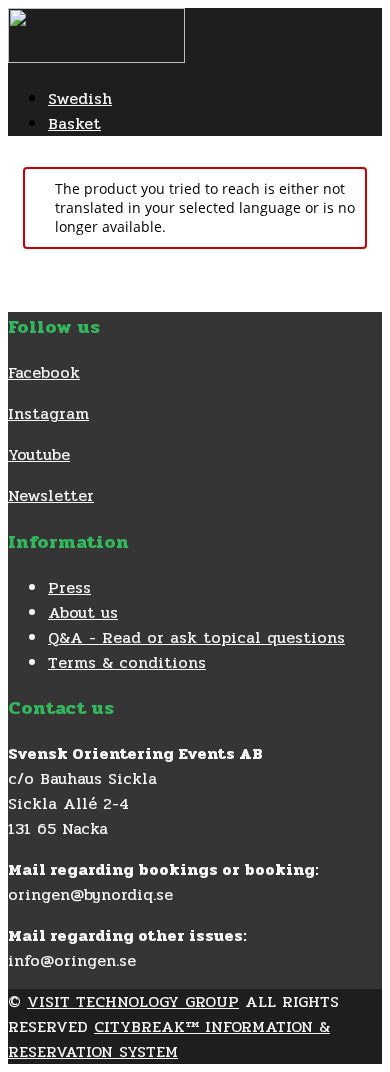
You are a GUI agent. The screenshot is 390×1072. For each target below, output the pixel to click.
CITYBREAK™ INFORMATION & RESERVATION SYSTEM (169, 1039)
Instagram (48, 413)
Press (69, 587)
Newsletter (51, 495)
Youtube (39, 454)
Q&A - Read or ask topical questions (196, 637)
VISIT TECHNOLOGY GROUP (133, 1001)
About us (83, 612)
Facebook (44, 372)
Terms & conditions (127, 662)
